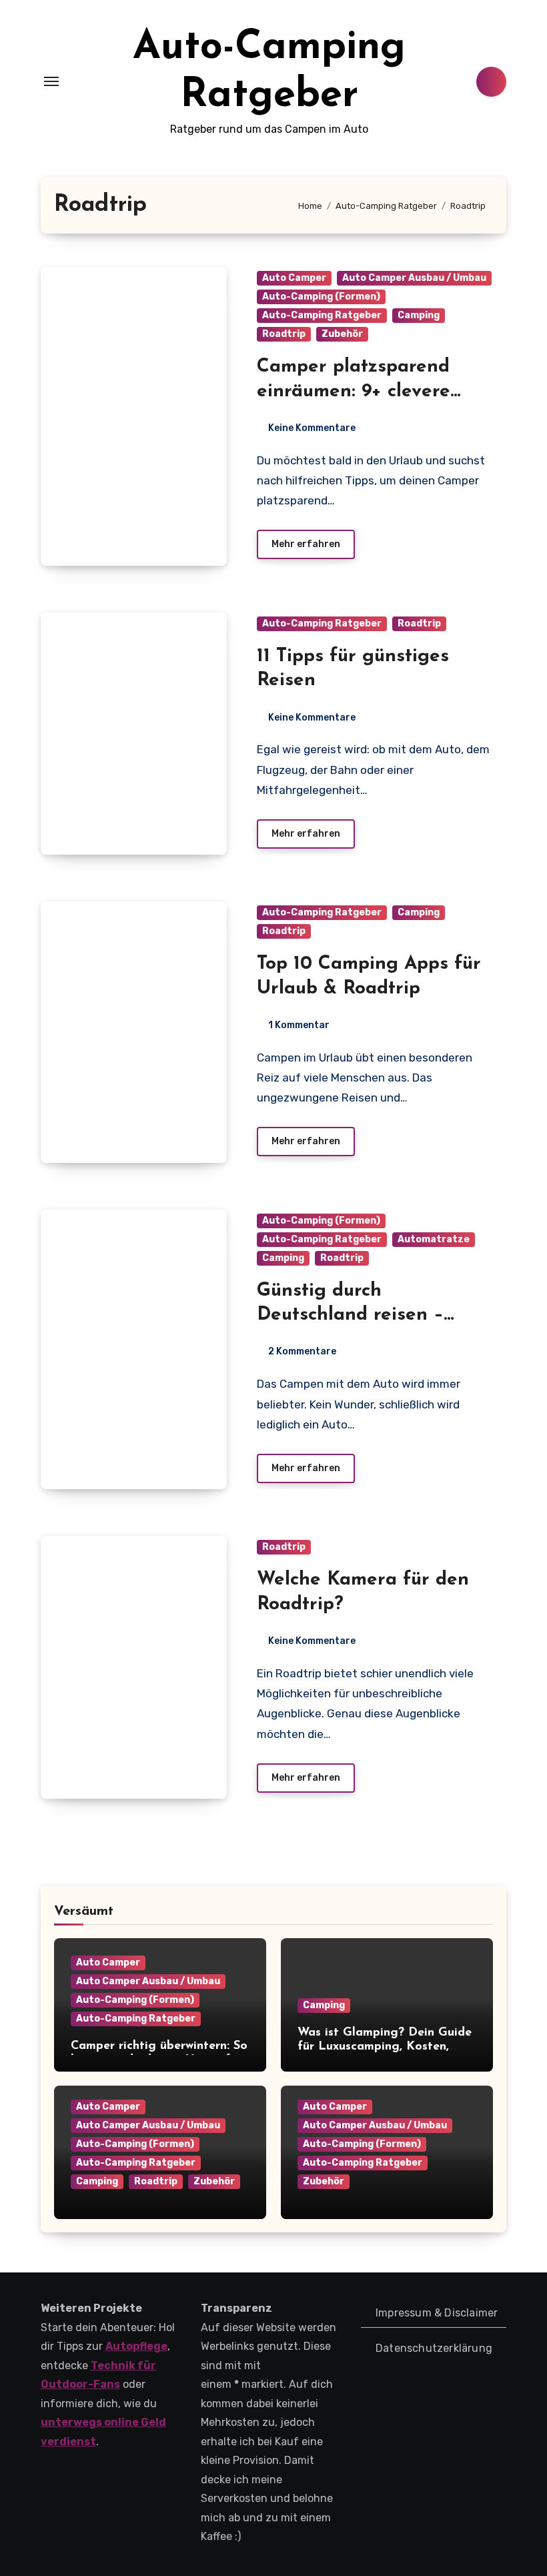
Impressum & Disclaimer (437, 2313)
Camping (419, 315)
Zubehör (342, 334)
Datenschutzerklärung (434, 2348)
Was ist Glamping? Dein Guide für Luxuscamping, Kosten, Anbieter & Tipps (385, 2047)
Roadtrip (284, 334)
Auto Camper (294, 278)
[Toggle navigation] (51, 81)
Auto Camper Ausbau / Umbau (414, 278)
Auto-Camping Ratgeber (322, 315)
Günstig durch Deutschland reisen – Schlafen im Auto (350, 1315)
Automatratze (434, 1239)
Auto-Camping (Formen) (321, 297)
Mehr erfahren (306, 544)
